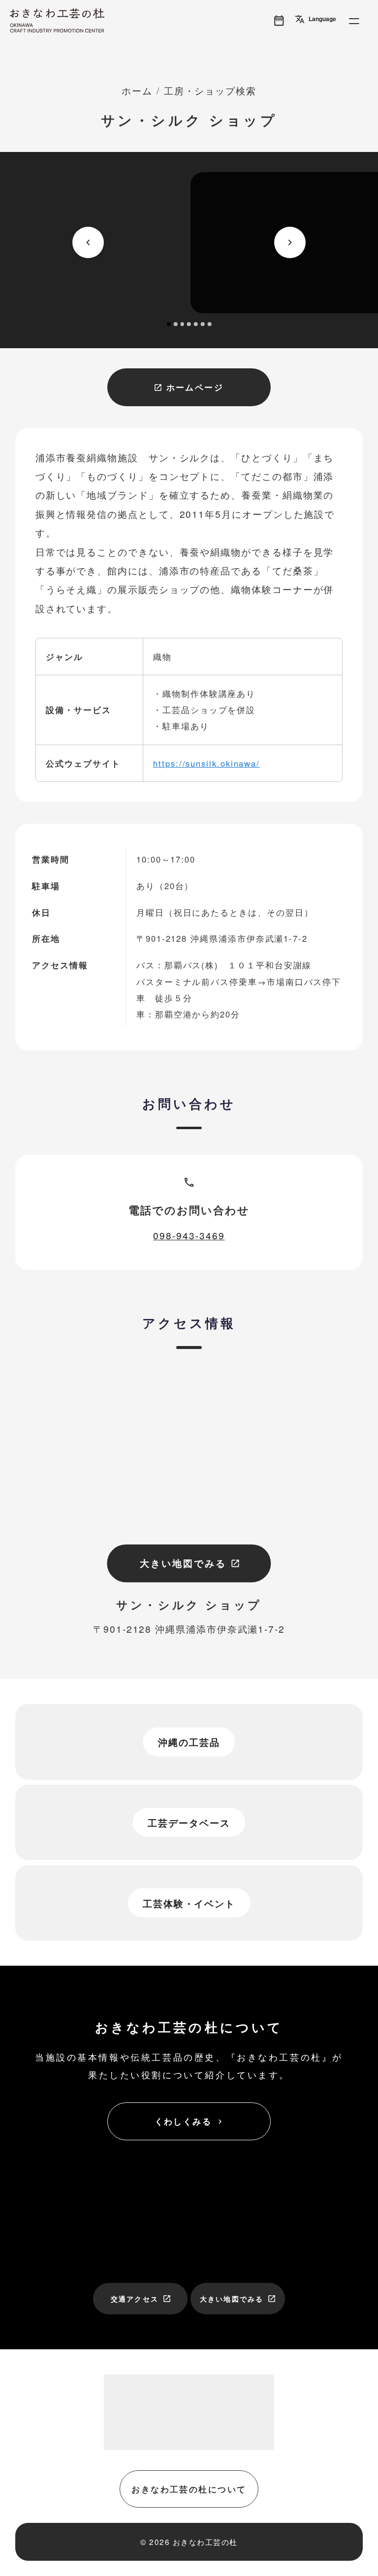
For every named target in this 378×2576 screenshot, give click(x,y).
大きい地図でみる (190, 1563)
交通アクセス (141, 2299)
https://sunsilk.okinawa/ (206, 763)
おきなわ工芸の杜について (189, 2489)
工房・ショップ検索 (210, 90)
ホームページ (189, 387)
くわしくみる (190, 2121)
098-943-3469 (189, 1235)
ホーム (137, 90)
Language (315, 19)
